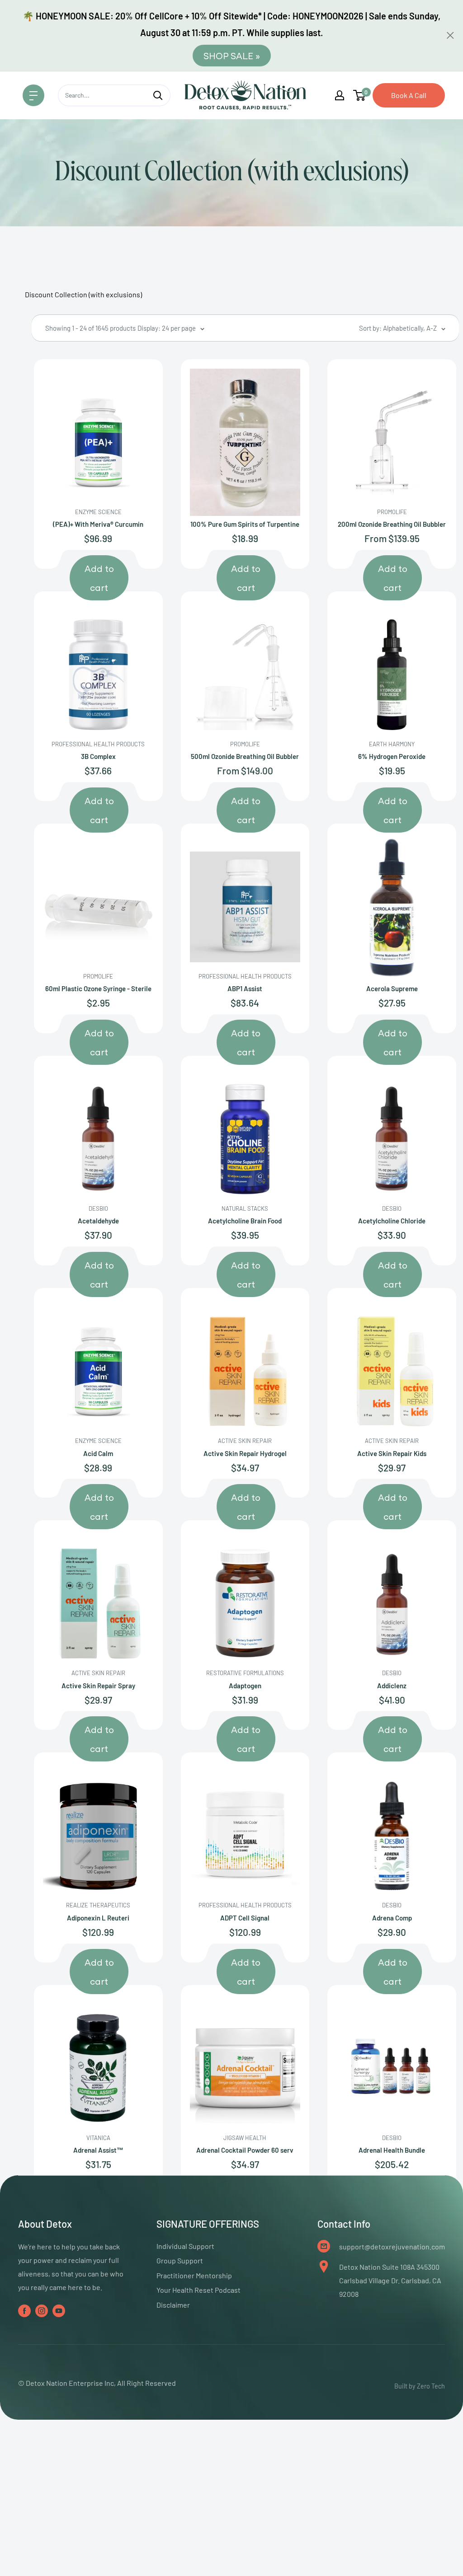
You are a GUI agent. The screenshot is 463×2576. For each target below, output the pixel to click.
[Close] (450, 35)
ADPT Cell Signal (245, 1918)
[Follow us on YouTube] (59, 2310)
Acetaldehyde (98, 1221)
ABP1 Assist (245, 988)
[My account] (340, 95)
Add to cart (99, 578)
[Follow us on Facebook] (24, 2310)
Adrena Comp (392, 1918)
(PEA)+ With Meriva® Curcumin (98, 524)
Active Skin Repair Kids (392, 1453)
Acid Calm (98, 1453)
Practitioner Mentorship (194, 2275)
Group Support (180, 2260)
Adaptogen (245, 1686)
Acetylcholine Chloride (392, 1221)
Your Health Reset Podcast (198, 2290)
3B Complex (98, 756)
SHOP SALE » (232, 55)
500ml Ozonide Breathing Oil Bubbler (245, 756)
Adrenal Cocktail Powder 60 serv (245, 2150)
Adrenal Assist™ (98, 2150)
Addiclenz (392, 1686)
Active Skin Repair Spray (98, 1686)
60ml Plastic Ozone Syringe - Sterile (98, 988)
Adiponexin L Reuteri (98, 1918)
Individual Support (185, 2246)
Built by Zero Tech (420, 2386)
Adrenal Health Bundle (392, 2150)
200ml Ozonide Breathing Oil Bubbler (392, 524)
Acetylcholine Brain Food (245, 1221)
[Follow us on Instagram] (42, 2310)
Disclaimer (173, 2305)
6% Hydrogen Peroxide (392, 756)
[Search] (158, 95)
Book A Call (409, 95)
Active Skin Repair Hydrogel (245, 1453)
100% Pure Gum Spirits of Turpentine (245, 524)
